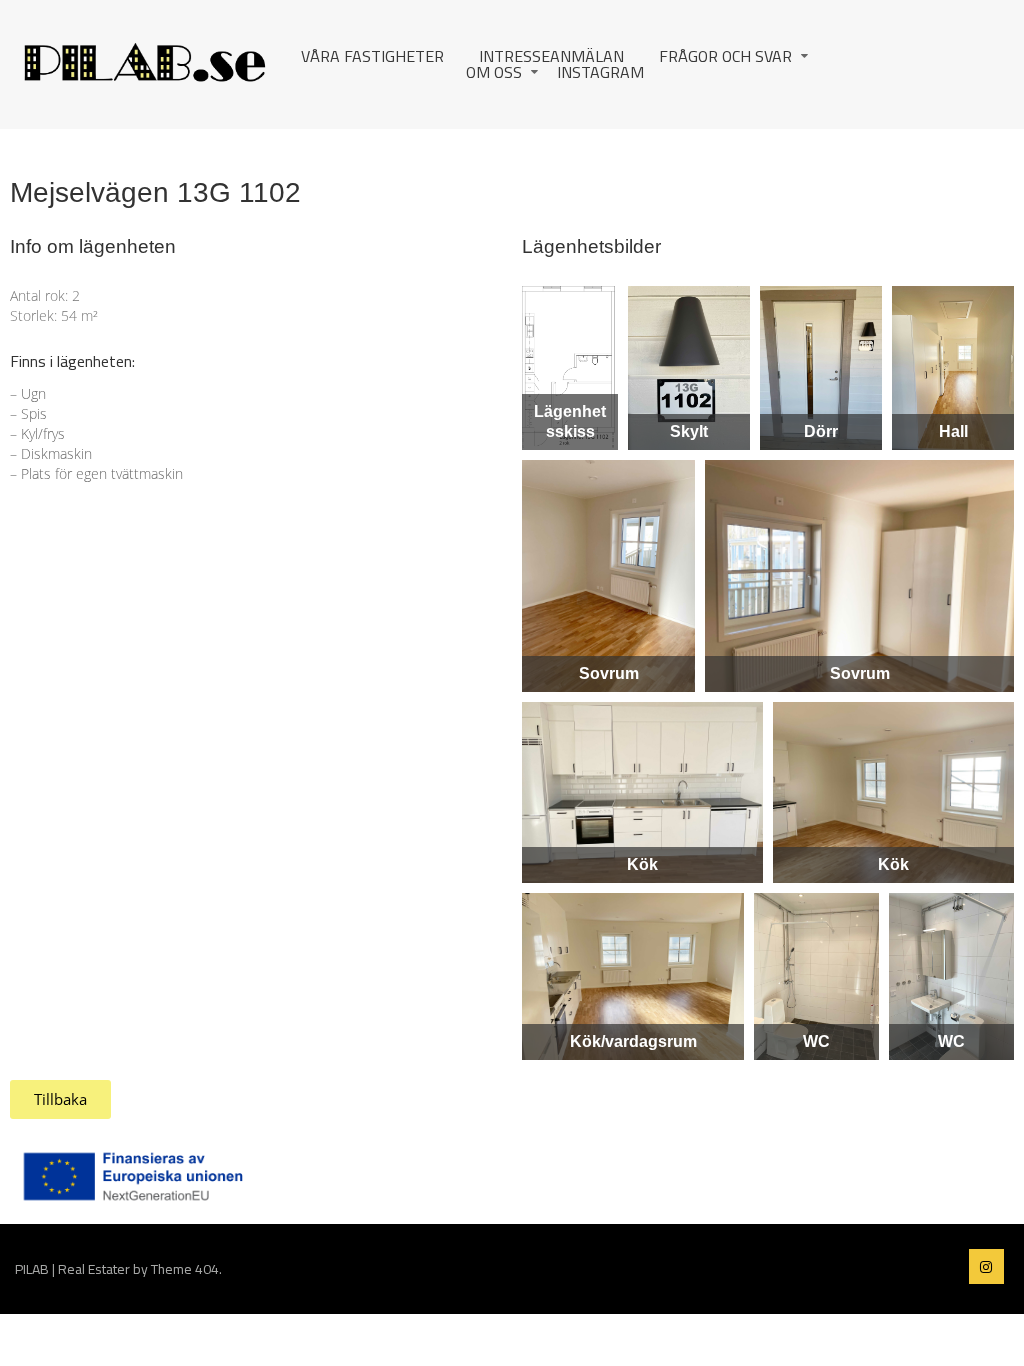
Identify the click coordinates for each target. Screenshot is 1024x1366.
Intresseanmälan (551, 56)
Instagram (600, 72)
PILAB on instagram (986, 1266)
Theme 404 (185, 1269)
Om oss (494, 72)
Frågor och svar (725, 56)
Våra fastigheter (372, 56)
